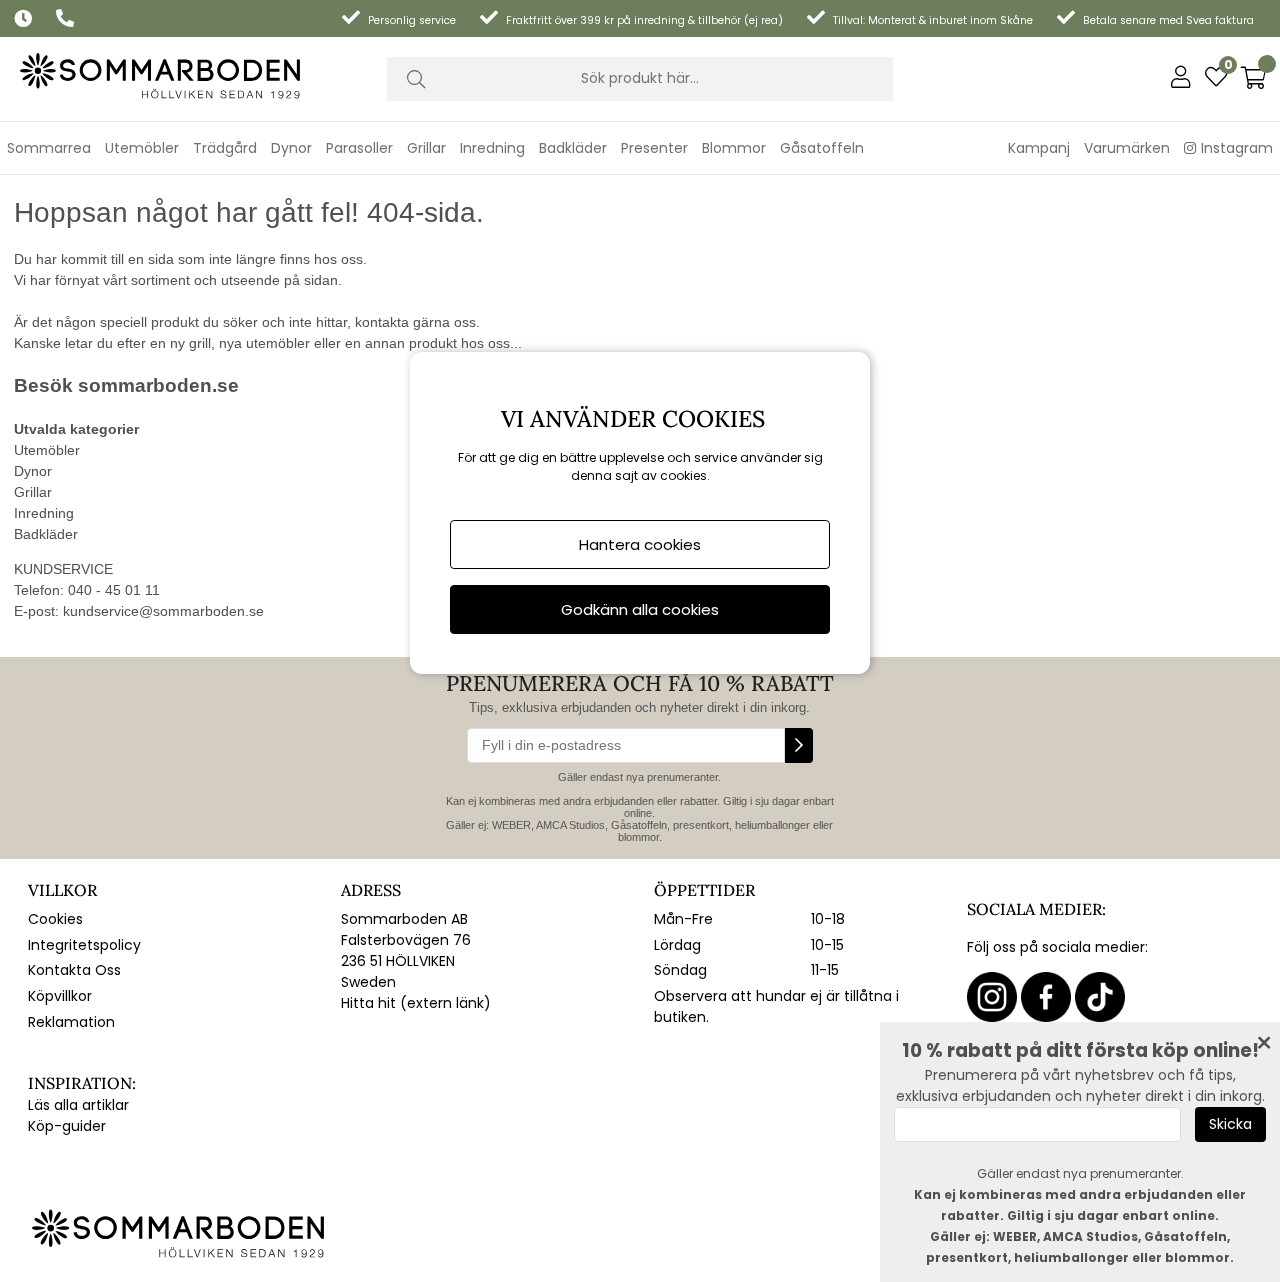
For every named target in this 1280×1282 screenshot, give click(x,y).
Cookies (55, 919)
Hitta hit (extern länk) (416, 1003)
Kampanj (1039, 148)
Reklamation (71, 1022)
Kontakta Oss (74, 970)
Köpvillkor (60, 996)
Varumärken (1127, 148)
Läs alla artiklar (78, 1105)
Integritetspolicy (84, 945)
